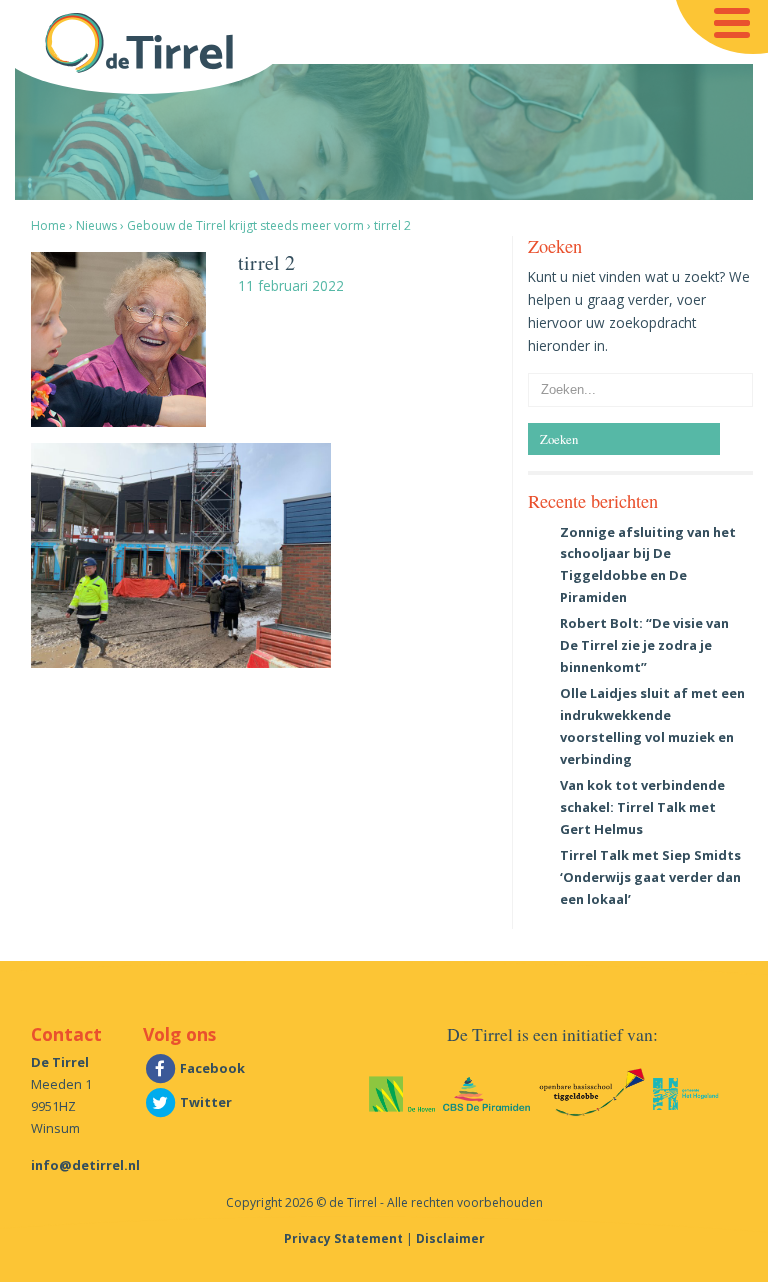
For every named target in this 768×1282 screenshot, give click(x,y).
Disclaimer (450, 1238)
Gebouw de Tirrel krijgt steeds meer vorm (245, 225)
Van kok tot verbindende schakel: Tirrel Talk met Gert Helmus (642, 807)
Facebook (211, 1068)
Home (48, 225)
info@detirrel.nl (85, 1165)
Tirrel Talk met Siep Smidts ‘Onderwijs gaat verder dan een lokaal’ (650, 877)
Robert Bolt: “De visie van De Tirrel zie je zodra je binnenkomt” (644, 645)
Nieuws (96, 225)
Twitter (204, 1102)
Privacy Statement (343, 1238)
